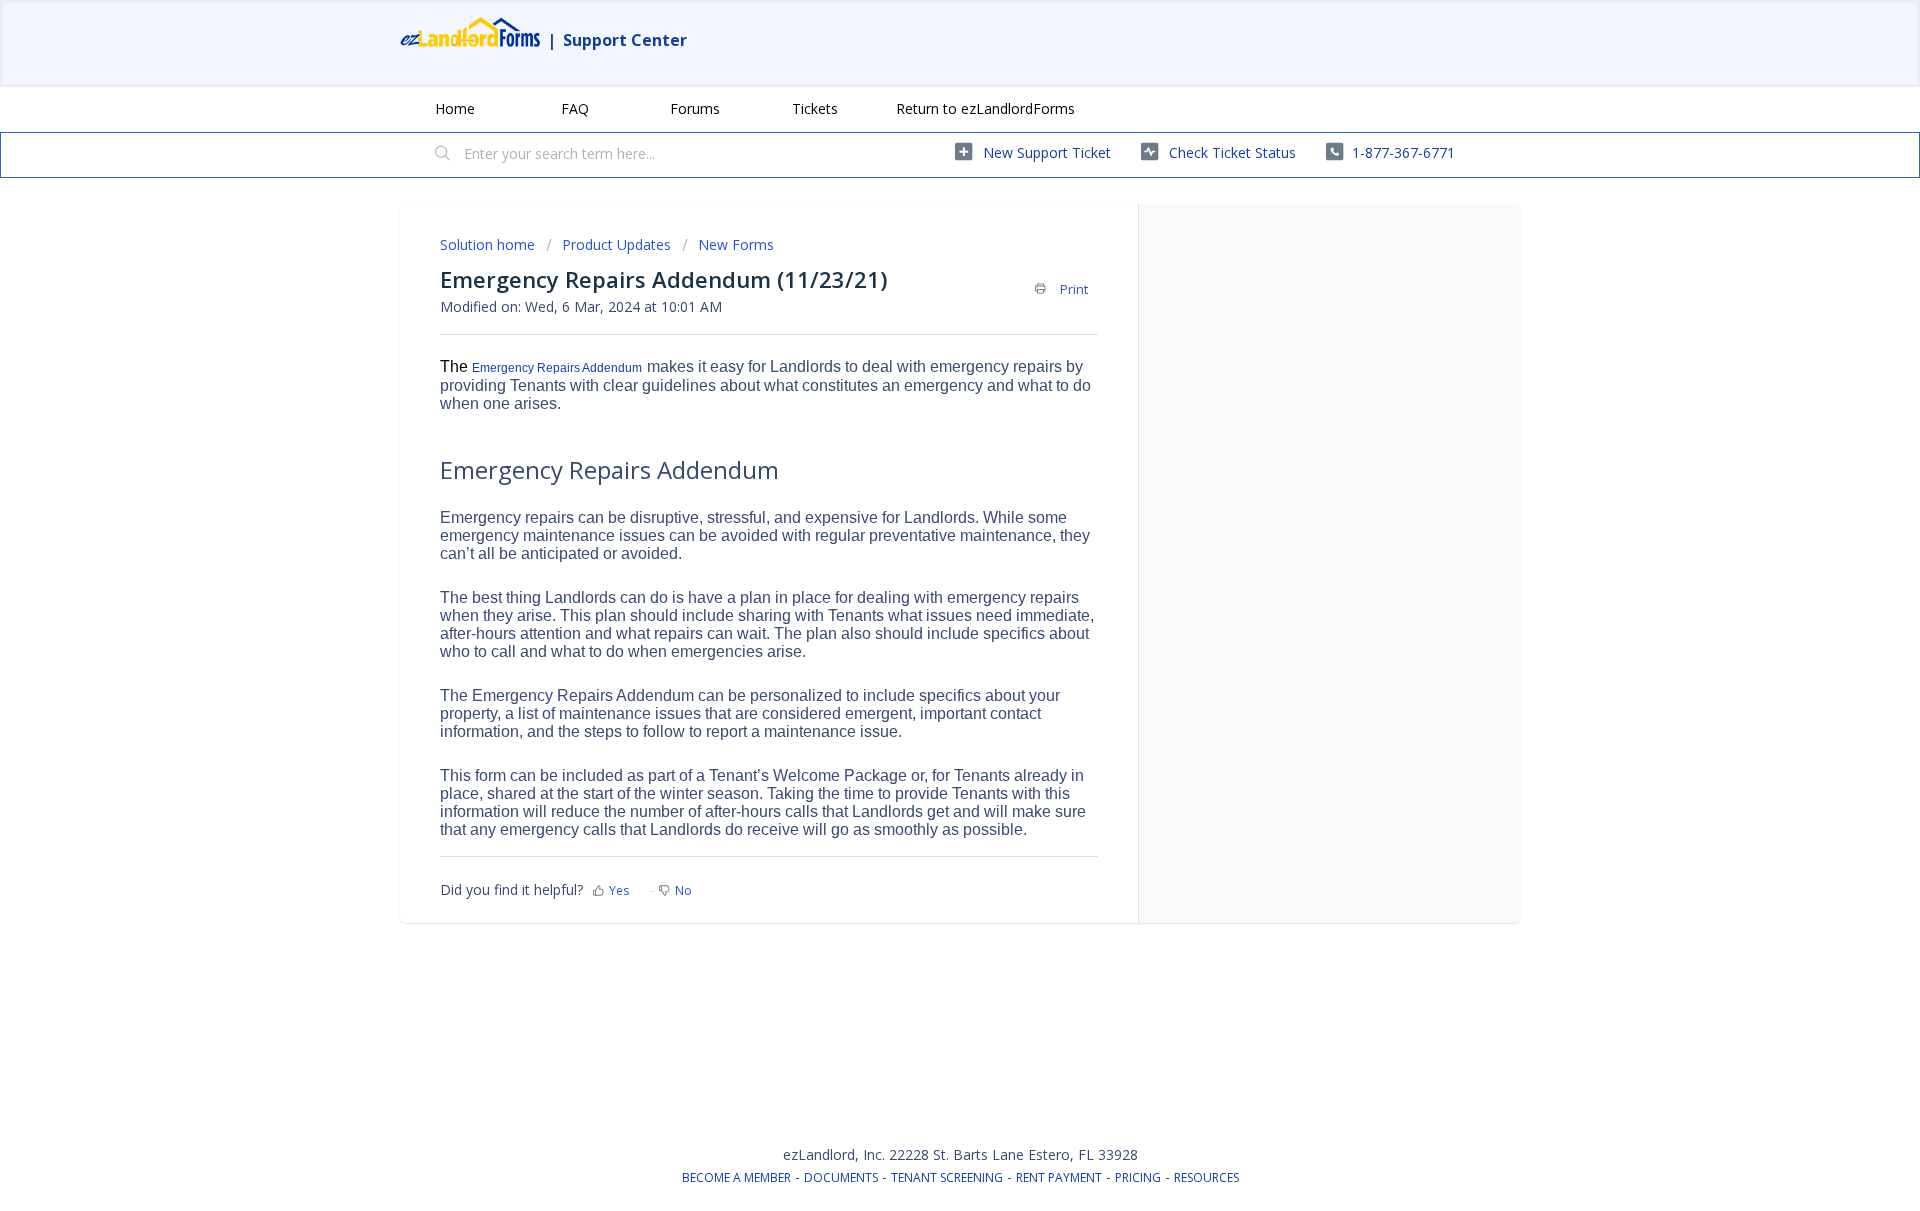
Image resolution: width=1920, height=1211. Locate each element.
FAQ (575, 108)
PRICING (1138, 1177)
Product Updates (616, 244)
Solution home (489, 244)
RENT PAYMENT (1059, 1177)
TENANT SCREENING (947, 1177)
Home (455, 108)
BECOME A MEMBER (736, 1177)
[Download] (923, 345)
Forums (695, 108)
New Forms (736, 244)
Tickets (815, 108)
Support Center (625, 40)
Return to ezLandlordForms (985, 108)
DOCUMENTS (841, 1177)
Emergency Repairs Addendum (557, 368)
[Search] (443, 155)
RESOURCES (1206, 1177)
